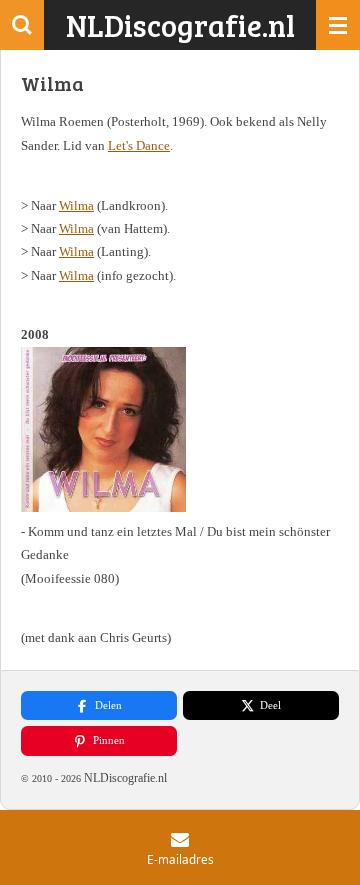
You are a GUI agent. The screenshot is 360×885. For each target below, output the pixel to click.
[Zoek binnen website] (22, 25)
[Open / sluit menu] (338, 25)
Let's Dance (139, 145)
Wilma (76, 205)
